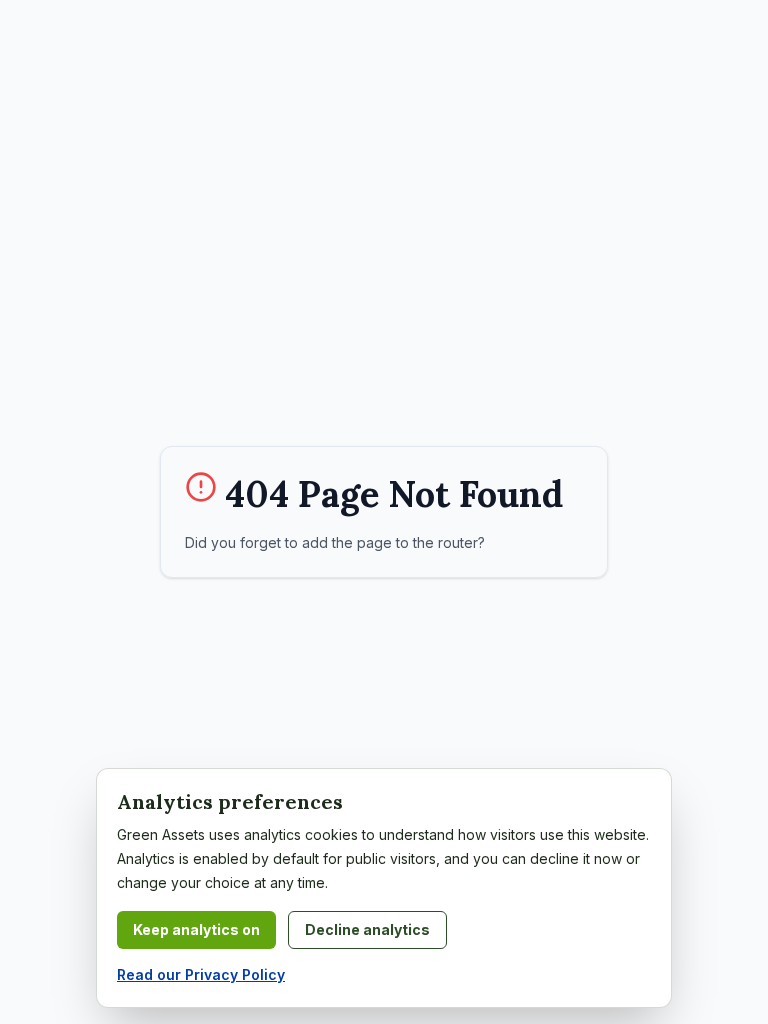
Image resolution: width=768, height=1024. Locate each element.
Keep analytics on (196, 929)
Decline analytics (367, 929)
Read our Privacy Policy (201, 974)
